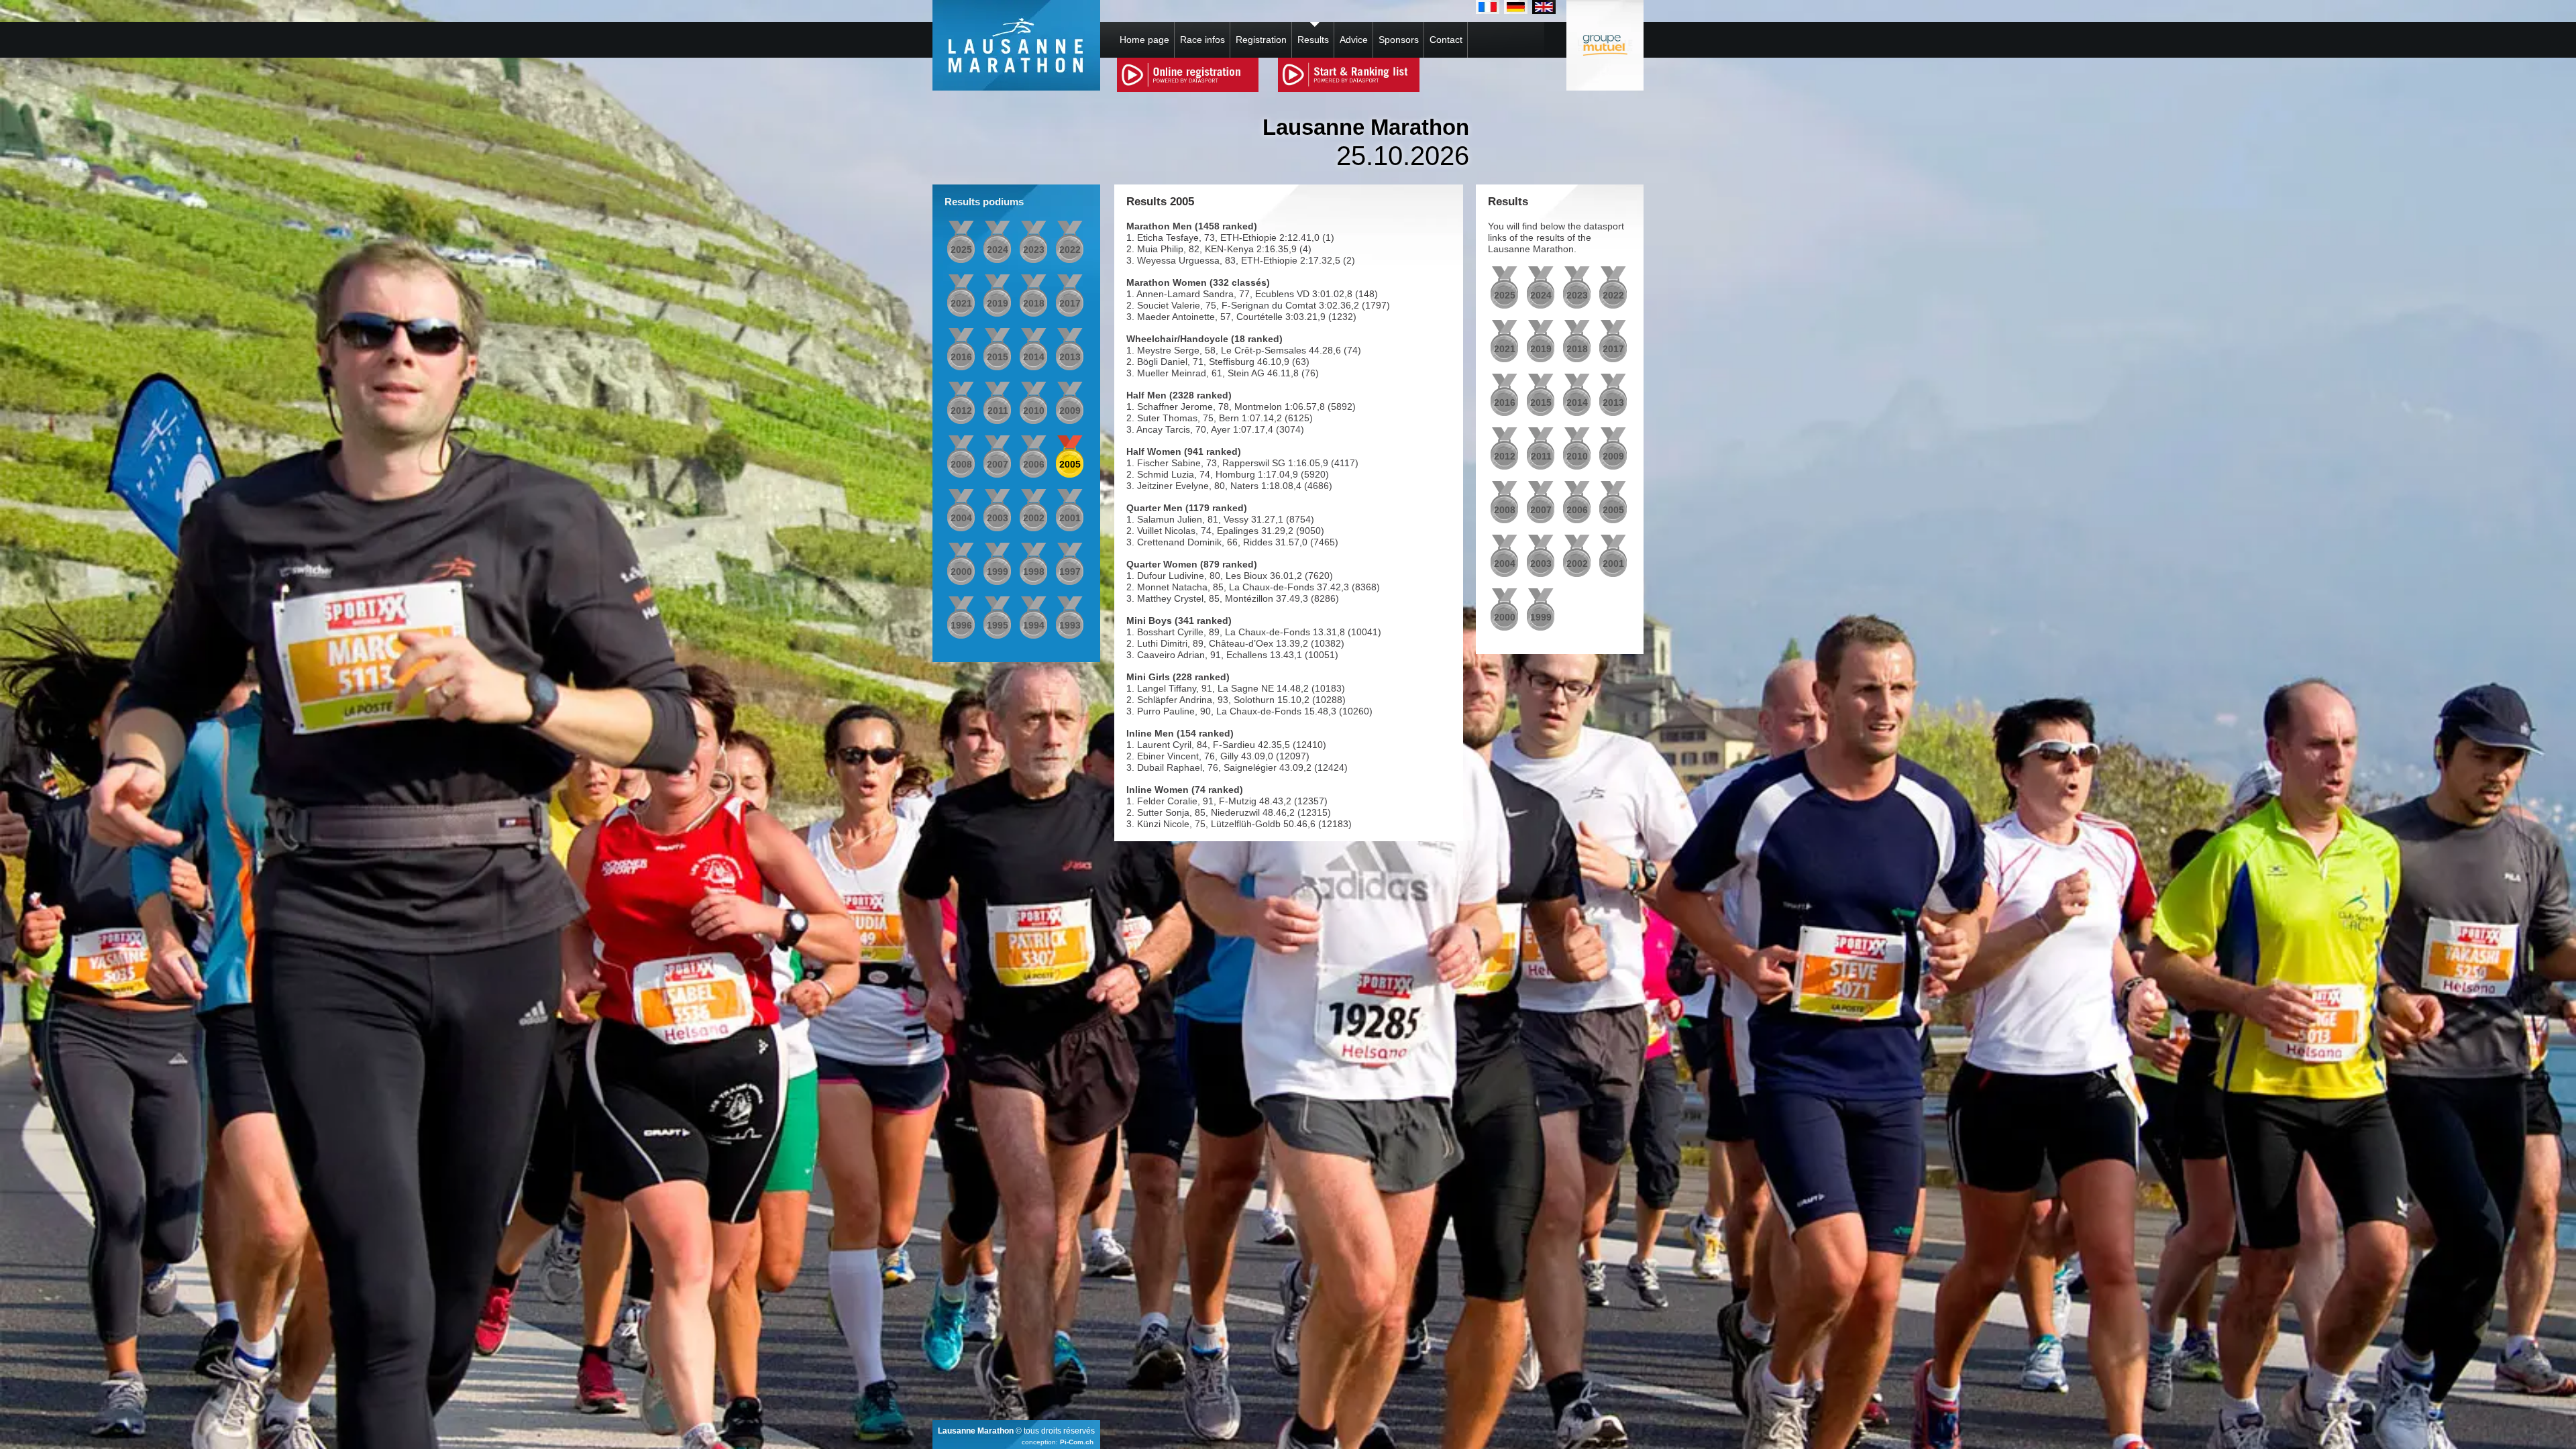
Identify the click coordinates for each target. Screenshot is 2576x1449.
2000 (961, 572)
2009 (1070, 411)
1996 (961, 625)
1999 (998, 572)
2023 (1034, 250)
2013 (1070, 357)
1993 (1070, 625)
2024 (998, 250)
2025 (961, 250)
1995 (998, 625)
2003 (998, 518)
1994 (1034, 625)
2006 (1034, 464)
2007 (998, 464)
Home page (1144, 40)
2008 (961, 464)
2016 (961, 357)
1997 (1070, 572)
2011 (998, 411)
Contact (1446, 40)
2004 (961, 518)
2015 (998, 357)
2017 (1070, 303)
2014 (1034, 357)
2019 (998, 303)
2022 (1070, 250)
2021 (961, 303)
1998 (1034, 572)
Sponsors (1399, 40)
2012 (961, 411)
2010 (1034, 411)
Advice (1354, 40)
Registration (1261, 40)
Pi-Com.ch (1077, 1442)
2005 (1070, 464)
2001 (1070, 518)
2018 (1034, 303)
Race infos (1202, 40)
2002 (1034, 518)
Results (1313, 40)
